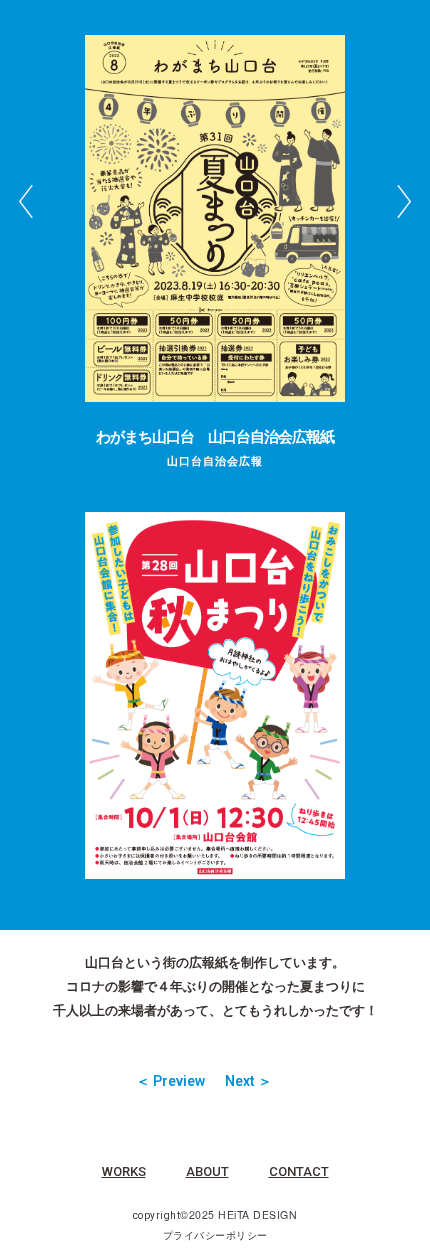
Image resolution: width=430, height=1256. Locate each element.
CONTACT (299, 1171)
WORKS (124, 1171)
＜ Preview (170, 1081)
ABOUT (207, 1171)
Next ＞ (248, 1081)
